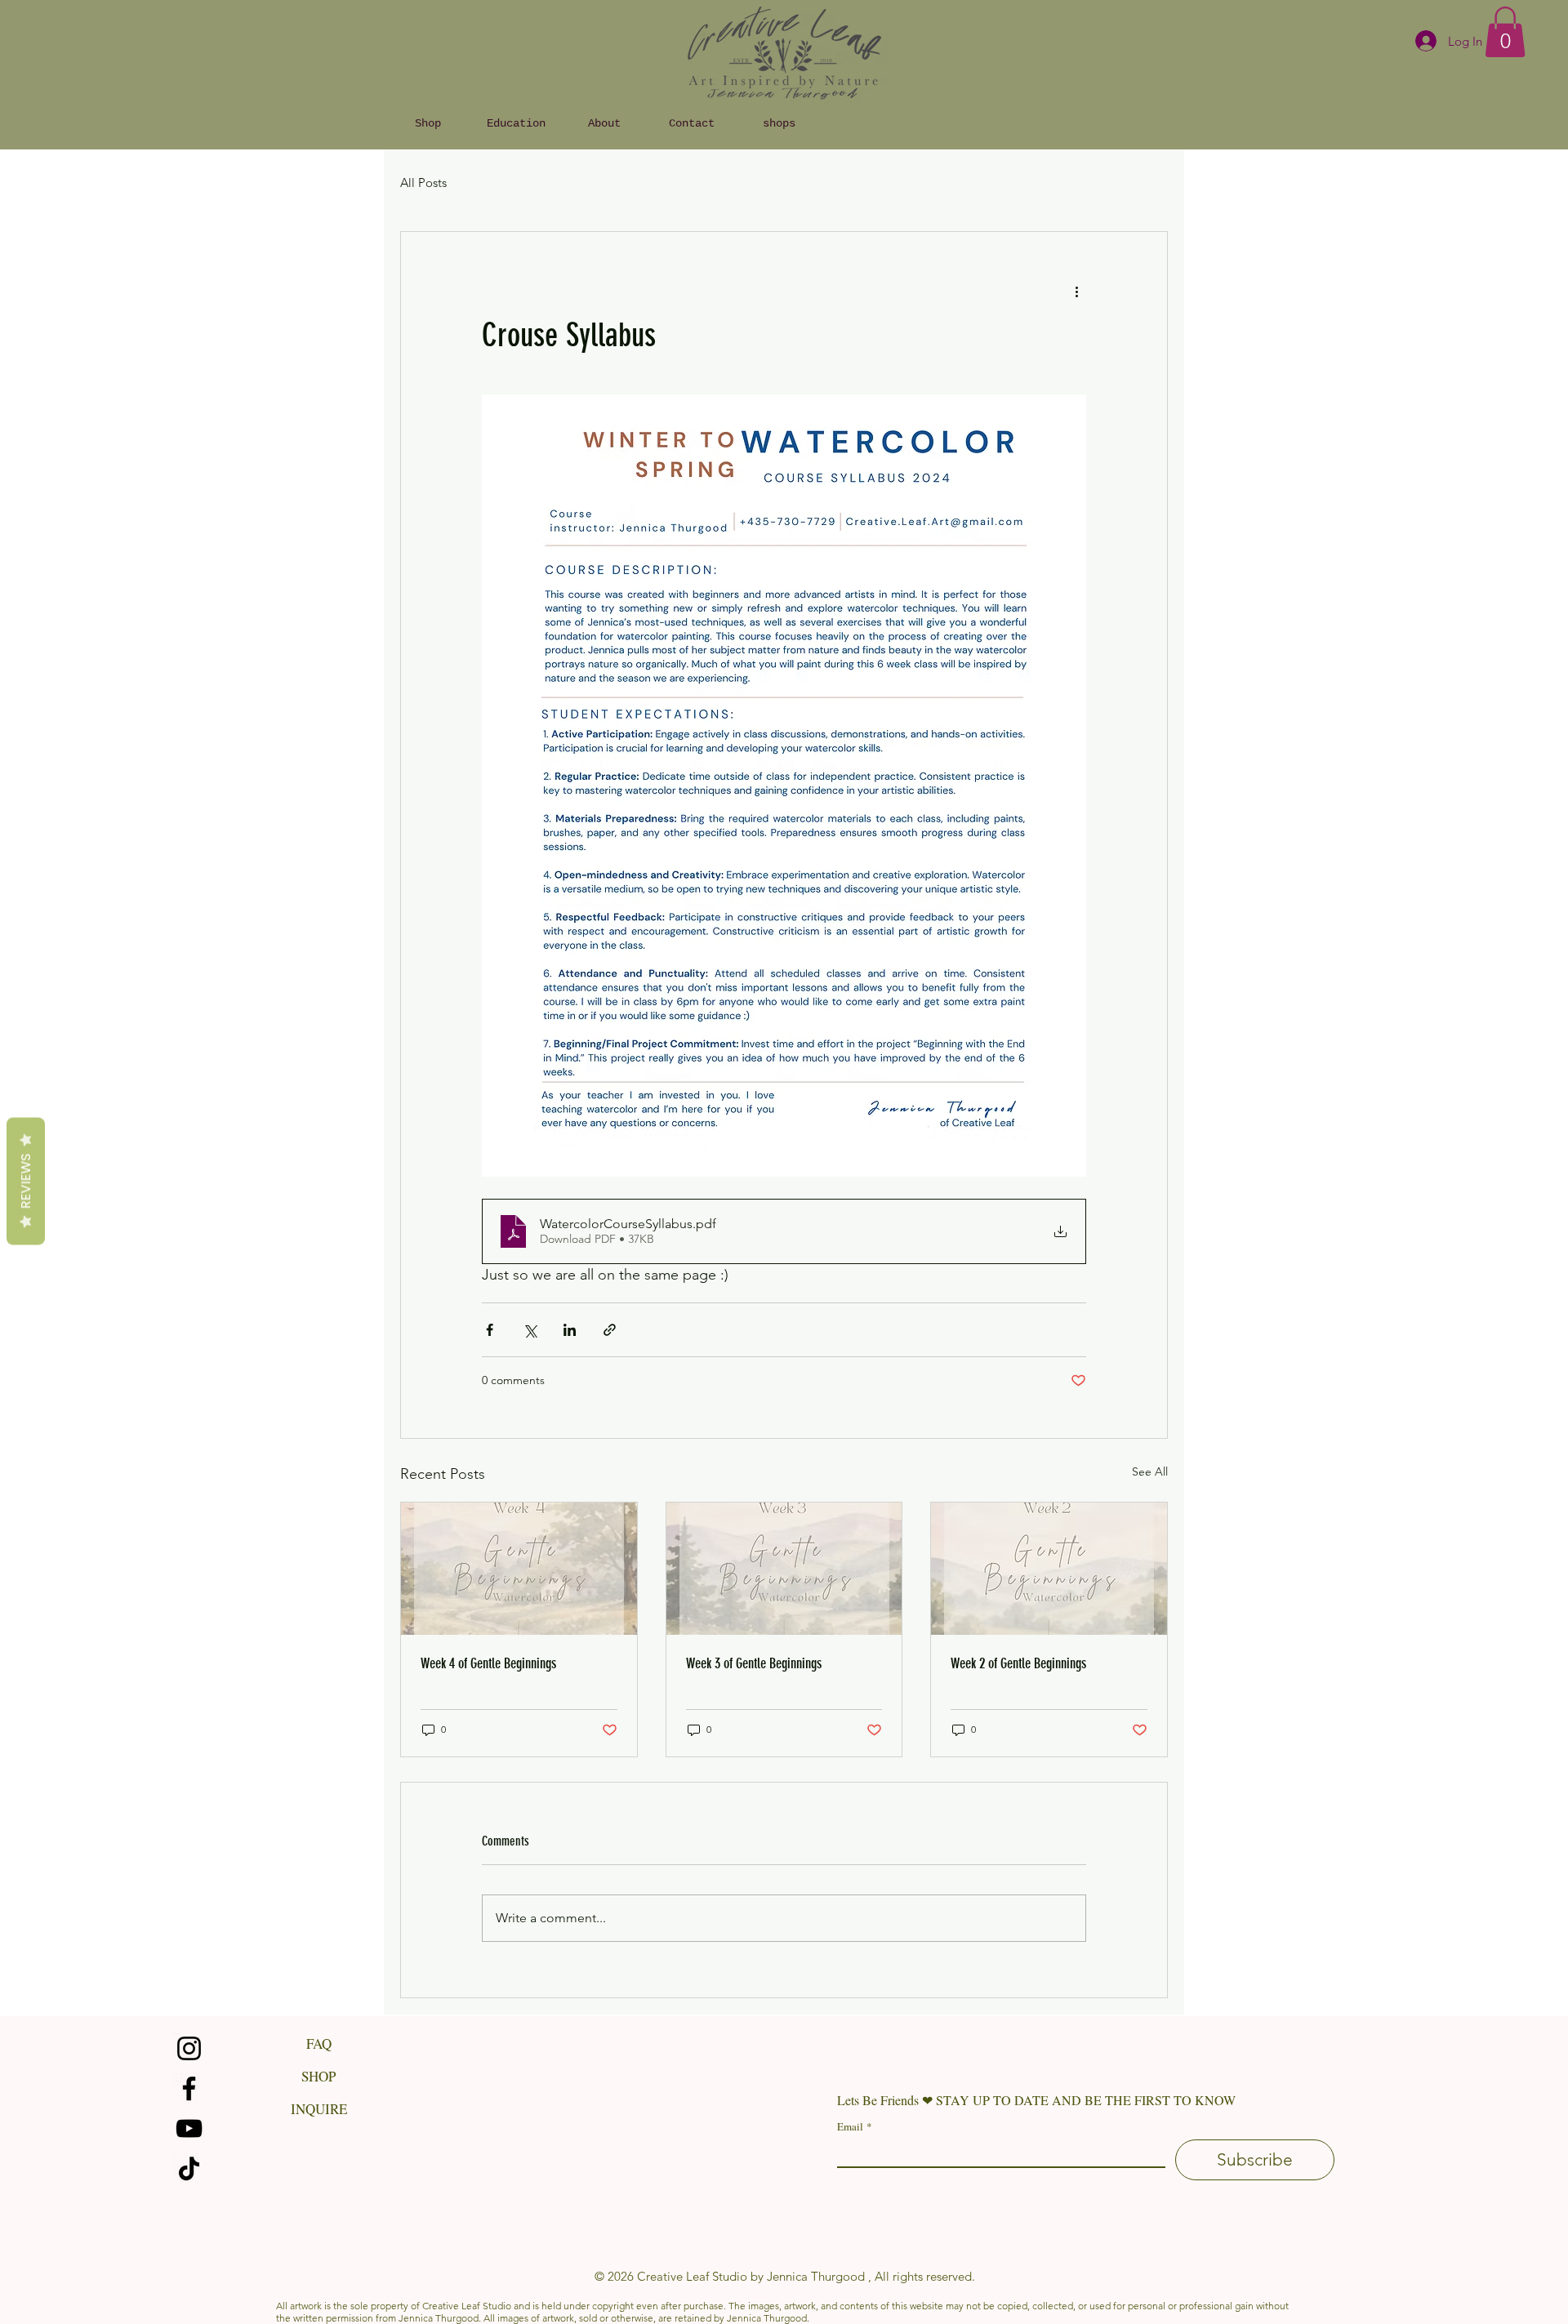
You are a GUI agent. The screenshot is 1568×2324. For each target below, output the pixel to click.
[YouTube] (189, 2128)
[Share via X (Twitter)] (530, 1330)
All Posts (423, 183)
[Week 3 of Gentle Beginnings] (784, 1569)
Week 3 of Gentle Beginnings (754, 1663)
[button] (1505, 32)
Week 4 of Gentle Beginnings (488, 1663)
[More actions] (1076, 291)
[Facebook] (189, 2088)
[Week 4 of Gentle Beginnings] (519, 1569)
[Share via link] (610, 1330)
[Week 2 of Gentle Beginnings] (1049, 1569)
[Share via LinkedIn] (570, 1330)
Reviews (26, 1182)
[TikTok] (189, 2168)
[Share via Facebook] (490, 1330)
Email (855, 2126)
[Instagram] (189, 2048)
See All (1150, 1471)
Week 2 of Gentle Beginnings (1018, 1663)
